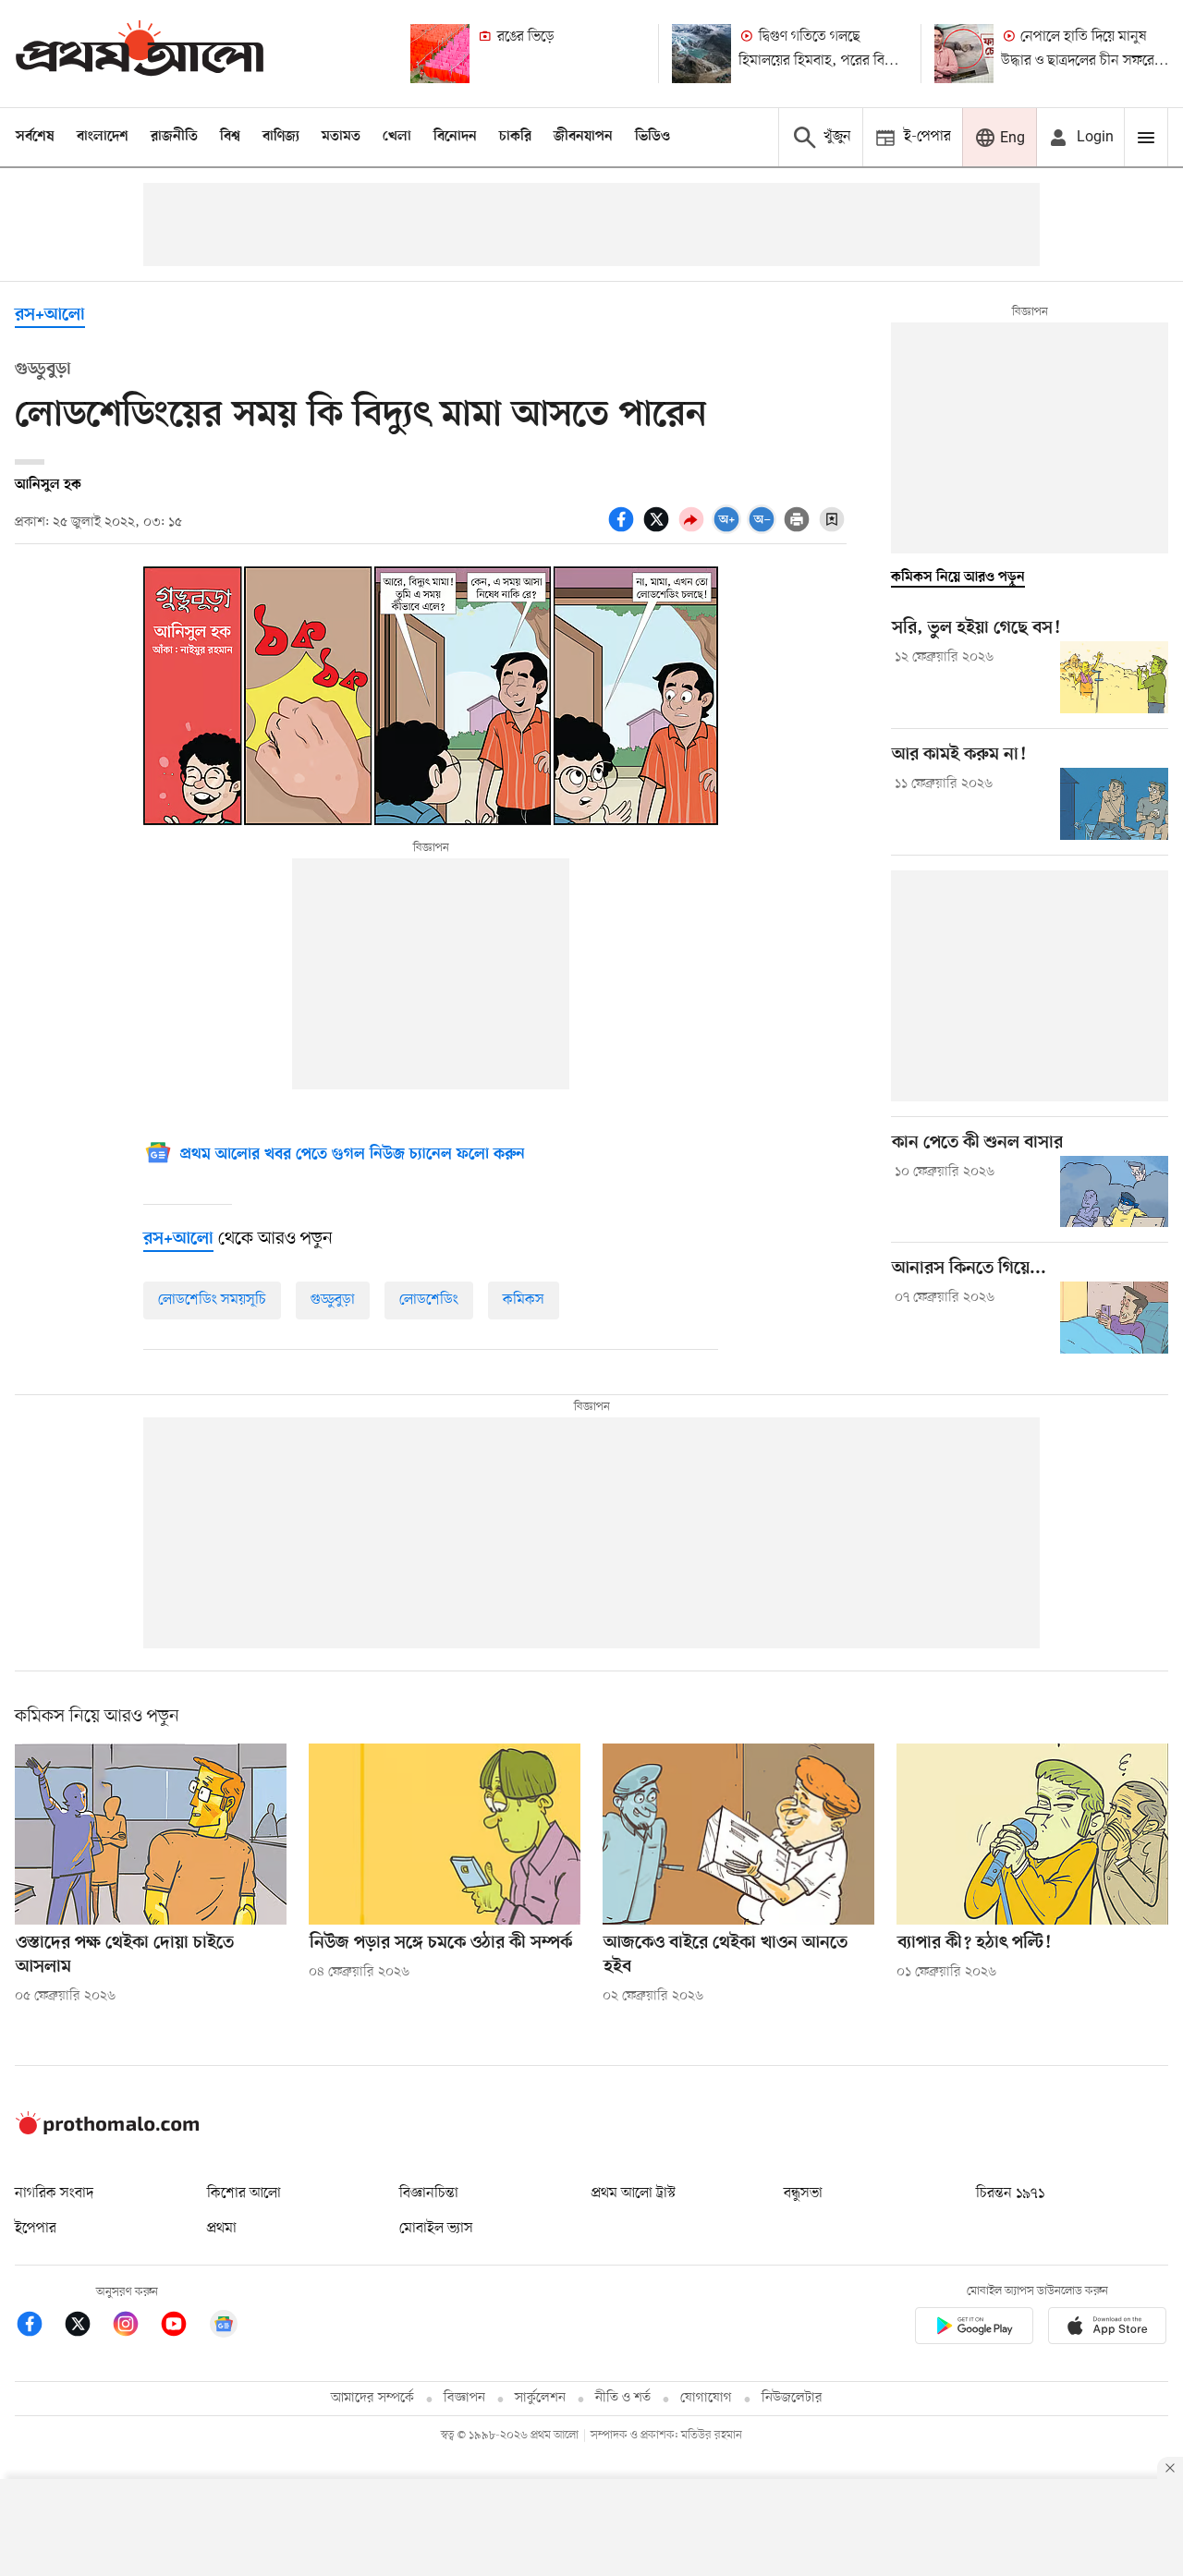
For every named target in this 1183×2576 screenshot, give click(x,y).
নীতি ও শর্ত (623, 2398)
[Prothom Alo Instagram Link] (135, 2327)
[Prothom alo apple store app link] (1107, 2329)
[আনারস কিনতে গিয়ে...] (1114, 1318)
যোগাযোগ (706, 2398)
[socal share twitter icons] (659, 529)
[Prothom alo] (140, 53)
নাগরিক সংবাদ (54, 2193)
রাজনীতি (174, 137)
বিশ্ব (230, 137)
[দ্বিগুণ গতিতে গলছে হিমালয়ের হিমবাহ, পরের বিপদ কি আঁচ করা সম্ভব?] (701, 54)
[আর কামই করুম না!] (1114, 804)
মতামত (341, 137)
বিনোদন (455, 137)
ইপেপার (36, 2229)
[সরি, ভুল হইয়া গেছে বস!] (1114, 677)
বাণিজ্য (281, 137)
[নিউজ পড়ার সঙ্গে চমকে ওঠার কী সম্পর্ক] (445, 1834)
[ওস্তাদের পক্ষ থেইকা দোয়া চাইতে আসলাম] (151, 1834)
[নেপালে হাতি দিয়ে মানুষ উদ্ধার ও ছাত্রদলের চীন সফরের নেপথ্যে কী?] (964, 54)
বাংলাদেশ (103, 137)
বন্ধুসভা (803, 2193)
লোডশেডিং (429, 1300)
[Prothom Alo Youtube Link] (183, 2327)
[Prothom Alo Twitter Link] (87, 2327)
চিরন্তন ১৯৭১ (1010, 2193)
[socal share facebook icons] (624, 529)
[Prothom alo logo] (107, 2131)
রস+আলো (50, 316)
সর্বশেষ (35, 137)
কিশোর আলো (244, 2193)
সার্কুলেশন (540, 2398)
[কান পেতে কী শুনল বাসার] (1114, 1192)
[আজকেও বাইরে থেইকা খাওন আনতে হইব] (738, 1834)
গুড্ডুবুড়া (333, 1300)
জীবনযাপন (583, 137)
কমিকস (524, 1300)
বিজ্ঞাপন (464, 2398)
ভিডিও (652, 137)
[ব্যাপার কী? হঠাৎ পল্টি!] (1032, 1834)
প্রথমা (222, 2229)
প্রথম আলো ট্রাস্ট (634, 2193)
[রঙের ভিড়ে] (440, 54)
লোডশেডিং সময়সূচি (212, 1300)
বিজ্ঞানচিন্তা (429, 2193)
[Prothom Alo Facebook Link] (39, 2327)
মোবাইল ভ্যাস (436, 2229)
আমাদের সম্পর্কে (372, 2398)
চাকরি (515, 137)
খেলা (397, 137)
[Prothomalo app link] (974, 2329)
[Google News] (224, 2327)
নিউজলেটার (792, 2398)
